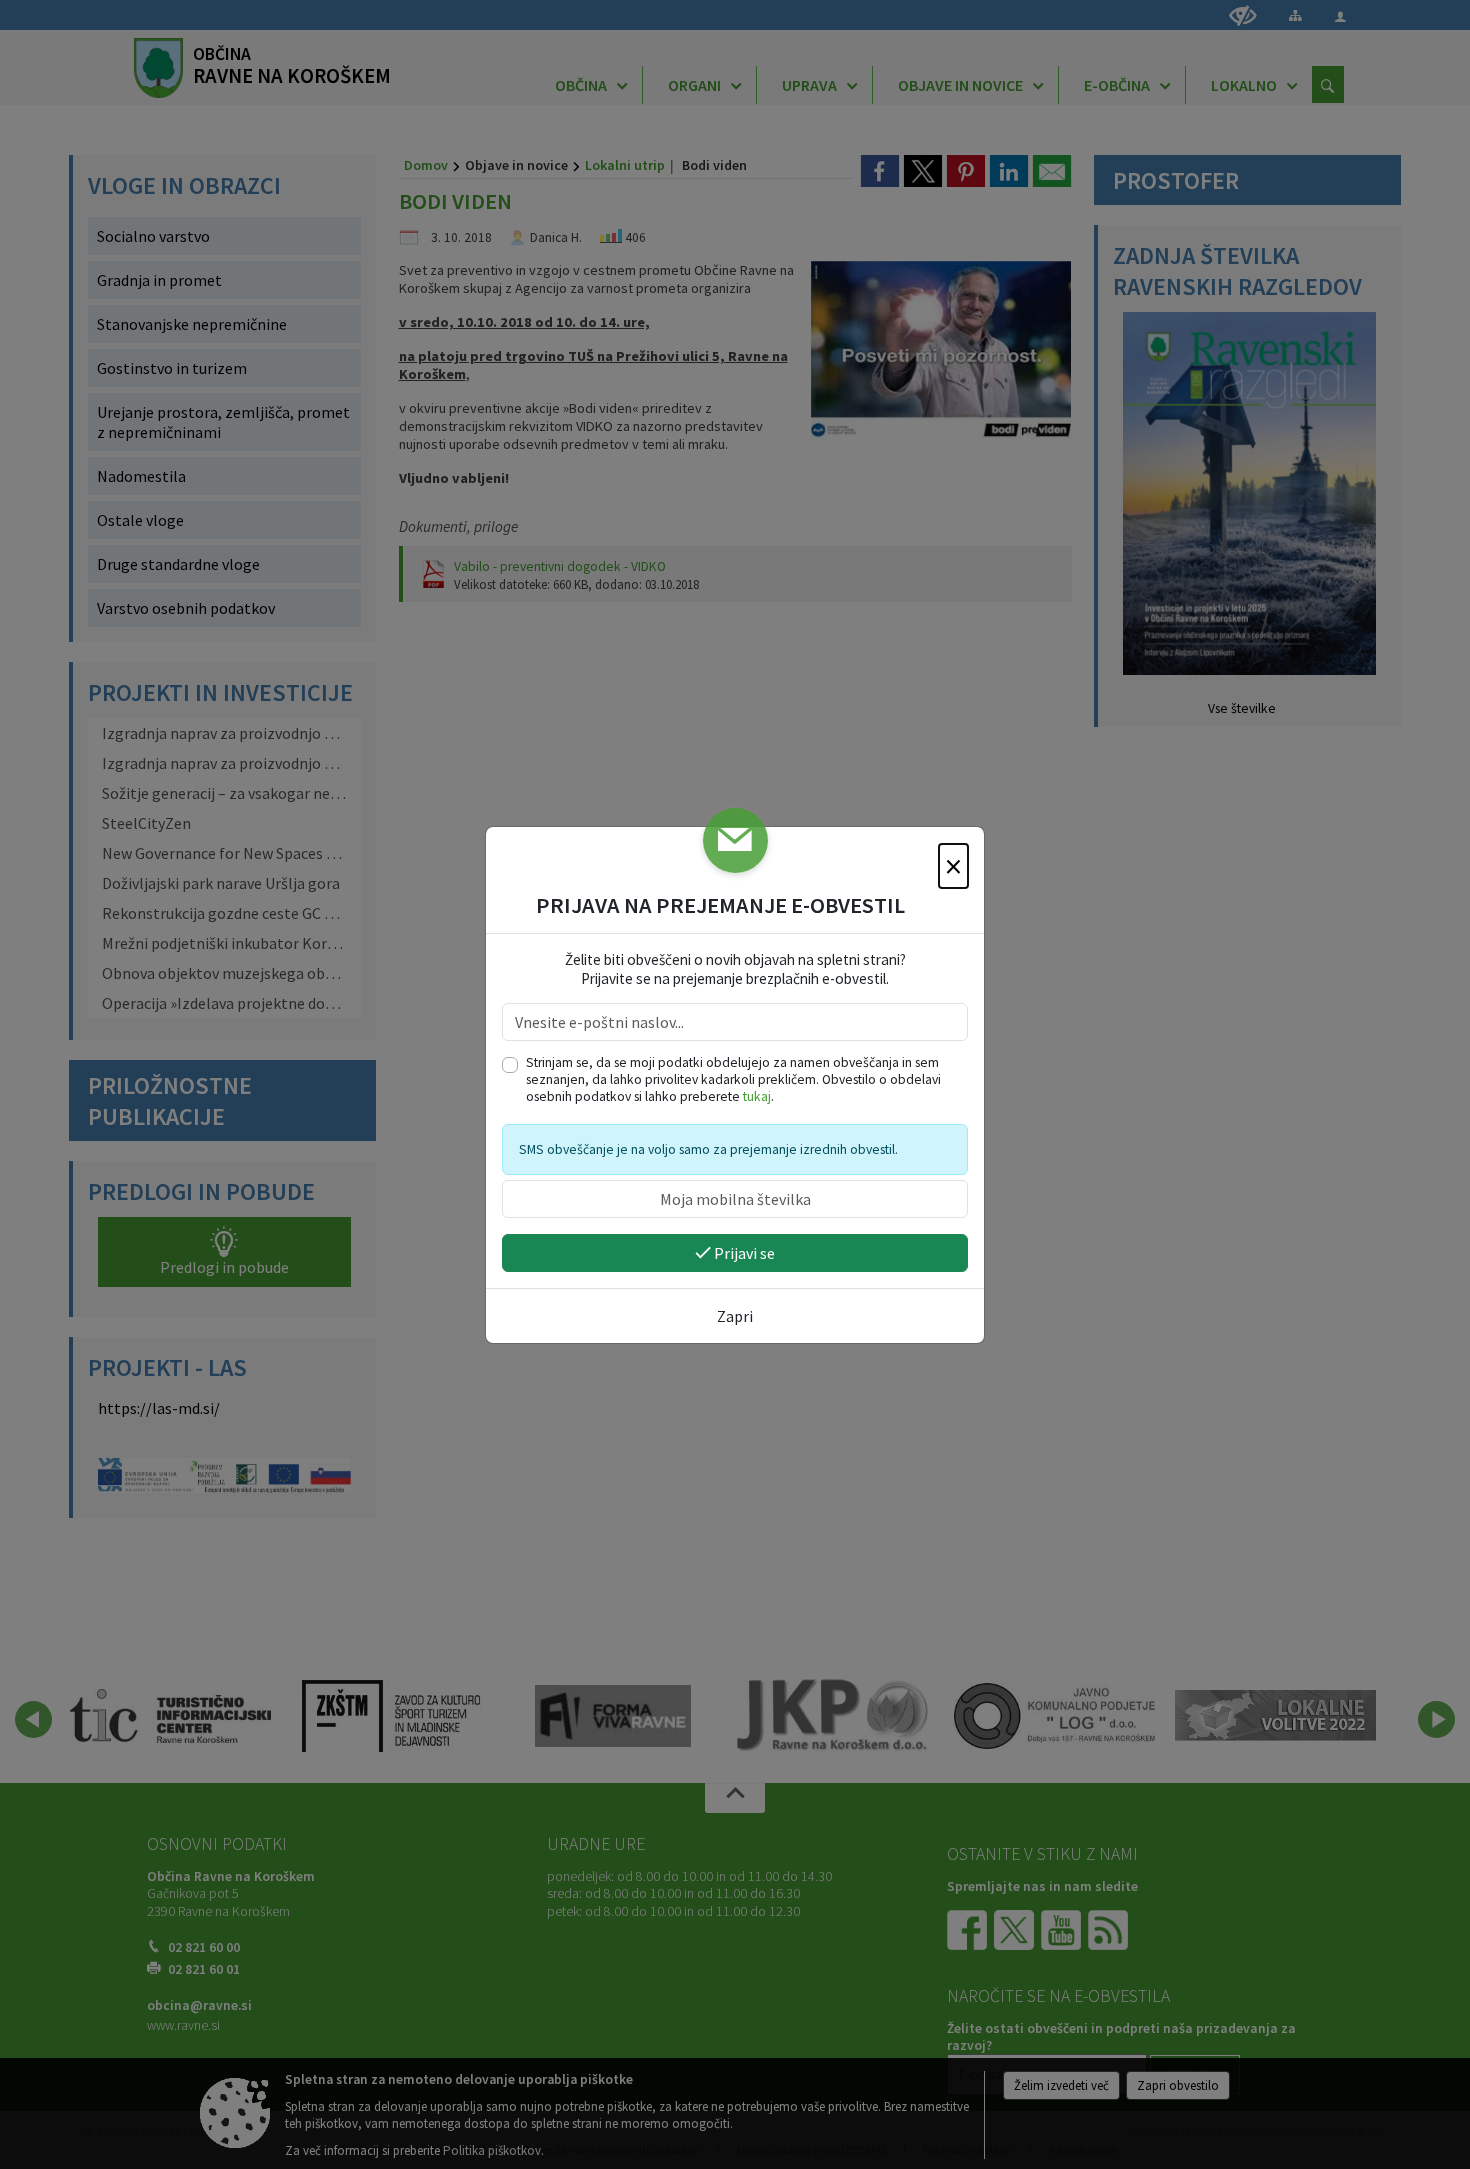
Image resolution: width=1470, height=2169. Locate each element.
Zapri (735, 1316)
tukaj (757, 1096)
